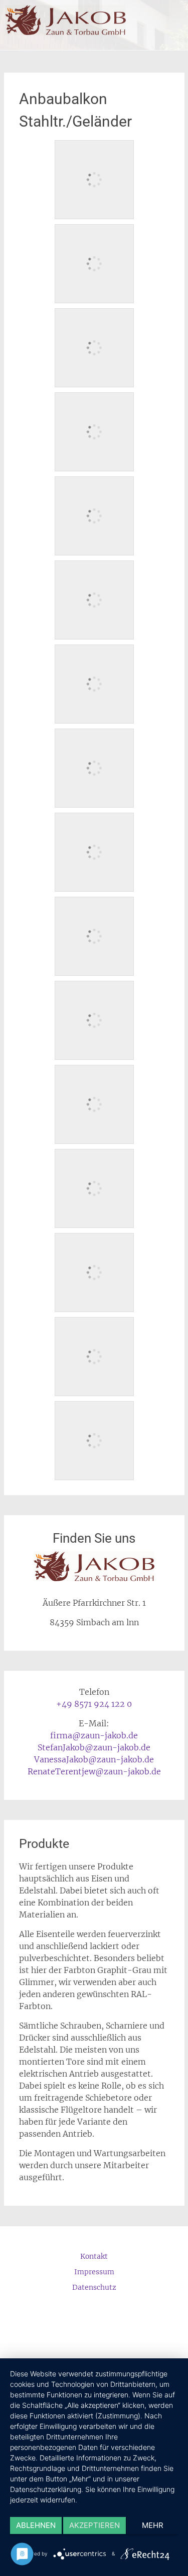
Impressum (94, 2272)
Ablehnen (36, 2525)
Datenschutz (94, 2287)
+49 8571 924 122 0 (94, 1704)
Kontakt (94, 2256)
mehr (153, 2525)
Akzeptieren (95, 2525)
